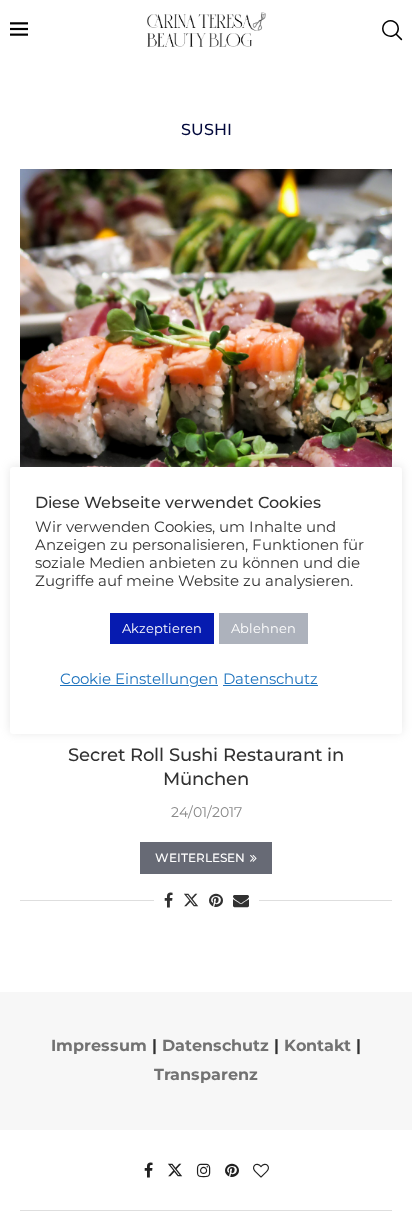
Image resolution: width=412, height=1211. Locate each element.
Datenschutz (215, 1045)
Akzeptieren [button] (162, 628)
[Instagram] (204, 1170)
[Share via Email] (241, 900)
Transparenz (206, 1074)
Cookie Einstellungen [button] (139, 679)
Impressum (99, 1045)
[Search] (392, 30)
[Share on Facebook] (168, 900)
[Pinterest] (232, 1170)
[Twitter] (175, 1170)
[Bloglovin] (261, 1170)
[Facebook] (148, 1170)
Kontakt (317, 1045)
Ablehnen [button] (263, 628)
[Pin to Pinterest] (216, 900)
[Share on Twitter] (191, 900)
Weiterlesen (200, 857)
